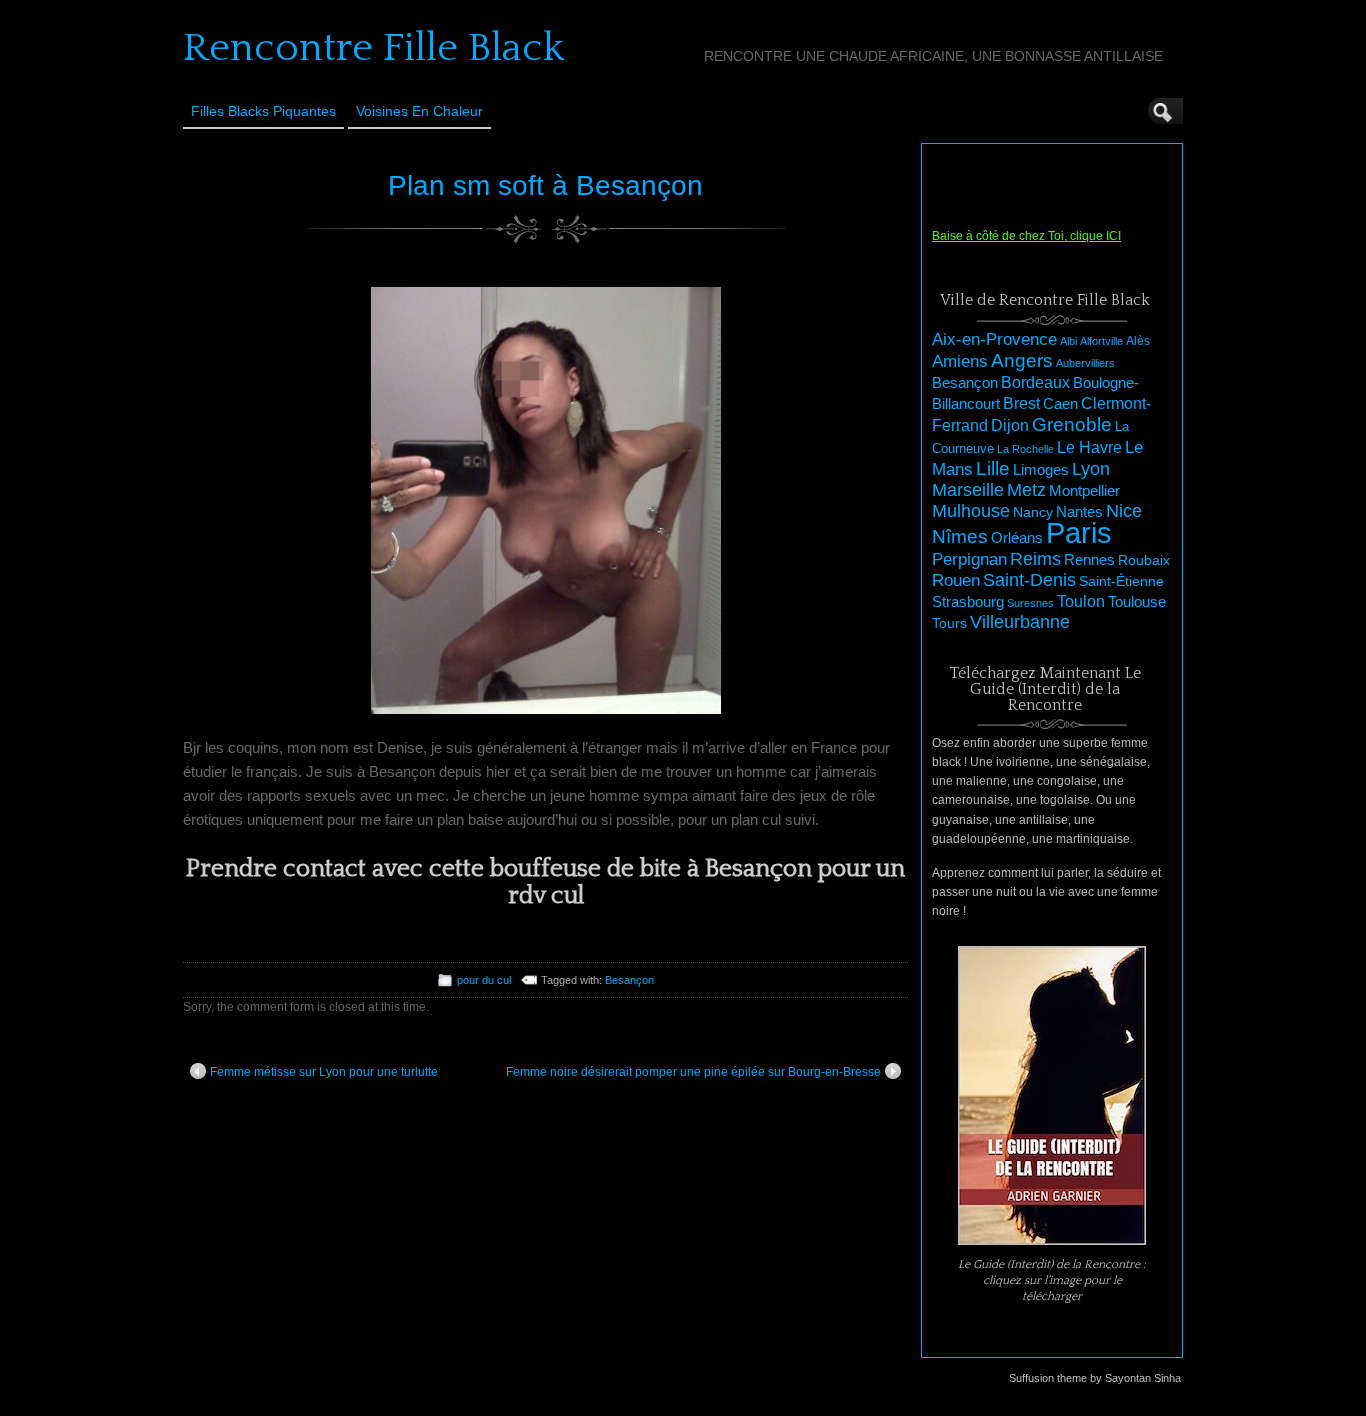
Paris (1079, 532)
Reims (1035, 559)
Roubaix (1144, 560)
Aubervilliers (1085, 363)
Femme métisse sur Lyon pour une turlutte (324, 1072)
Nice (1124, 511)
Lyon (1091, 468)
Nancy (1033, 512)
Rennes (1089, 559)
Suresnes (1030, 603)
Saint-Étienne (1121, 581)
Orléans (1017, 538)
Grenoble (1072, 424)
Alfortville (1101, 341)
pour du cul (484, 980)
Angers (1022, 360)
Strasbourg (968, 602)
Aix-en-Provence (994, 339)
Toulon (1081, 601)
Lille (993, 468)
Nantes (1079, 512)
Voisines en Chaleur (419, 111)
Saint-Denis (1029, 580)
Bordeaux (1035, 382)
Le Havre (1089, 447)
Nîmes (960, 536)
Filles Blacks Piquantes (263, 111)
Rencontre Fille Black (373, 48)
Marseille (968, 490)
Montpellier (1084, 490)
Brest (1021, 403)
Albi (1068, 341)
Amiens (960, 361)
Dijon (1010, 425)
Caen (1060, 404)
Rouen (956, 580)
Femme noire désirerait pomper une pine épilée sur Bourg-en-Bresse (693, 1072)
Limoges (1041, 470)
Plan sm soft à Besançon (545, 185)
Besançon (629, 980)
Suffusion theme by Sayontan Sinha (1095, 1378)
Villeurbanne (1020, 622)
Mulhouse (971, 511)
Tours (949, 623)
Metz (1026, 490)
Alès (1138, 341)
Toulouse (1137, 601)
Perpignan (969, 559)
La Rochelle (1025, 449)
